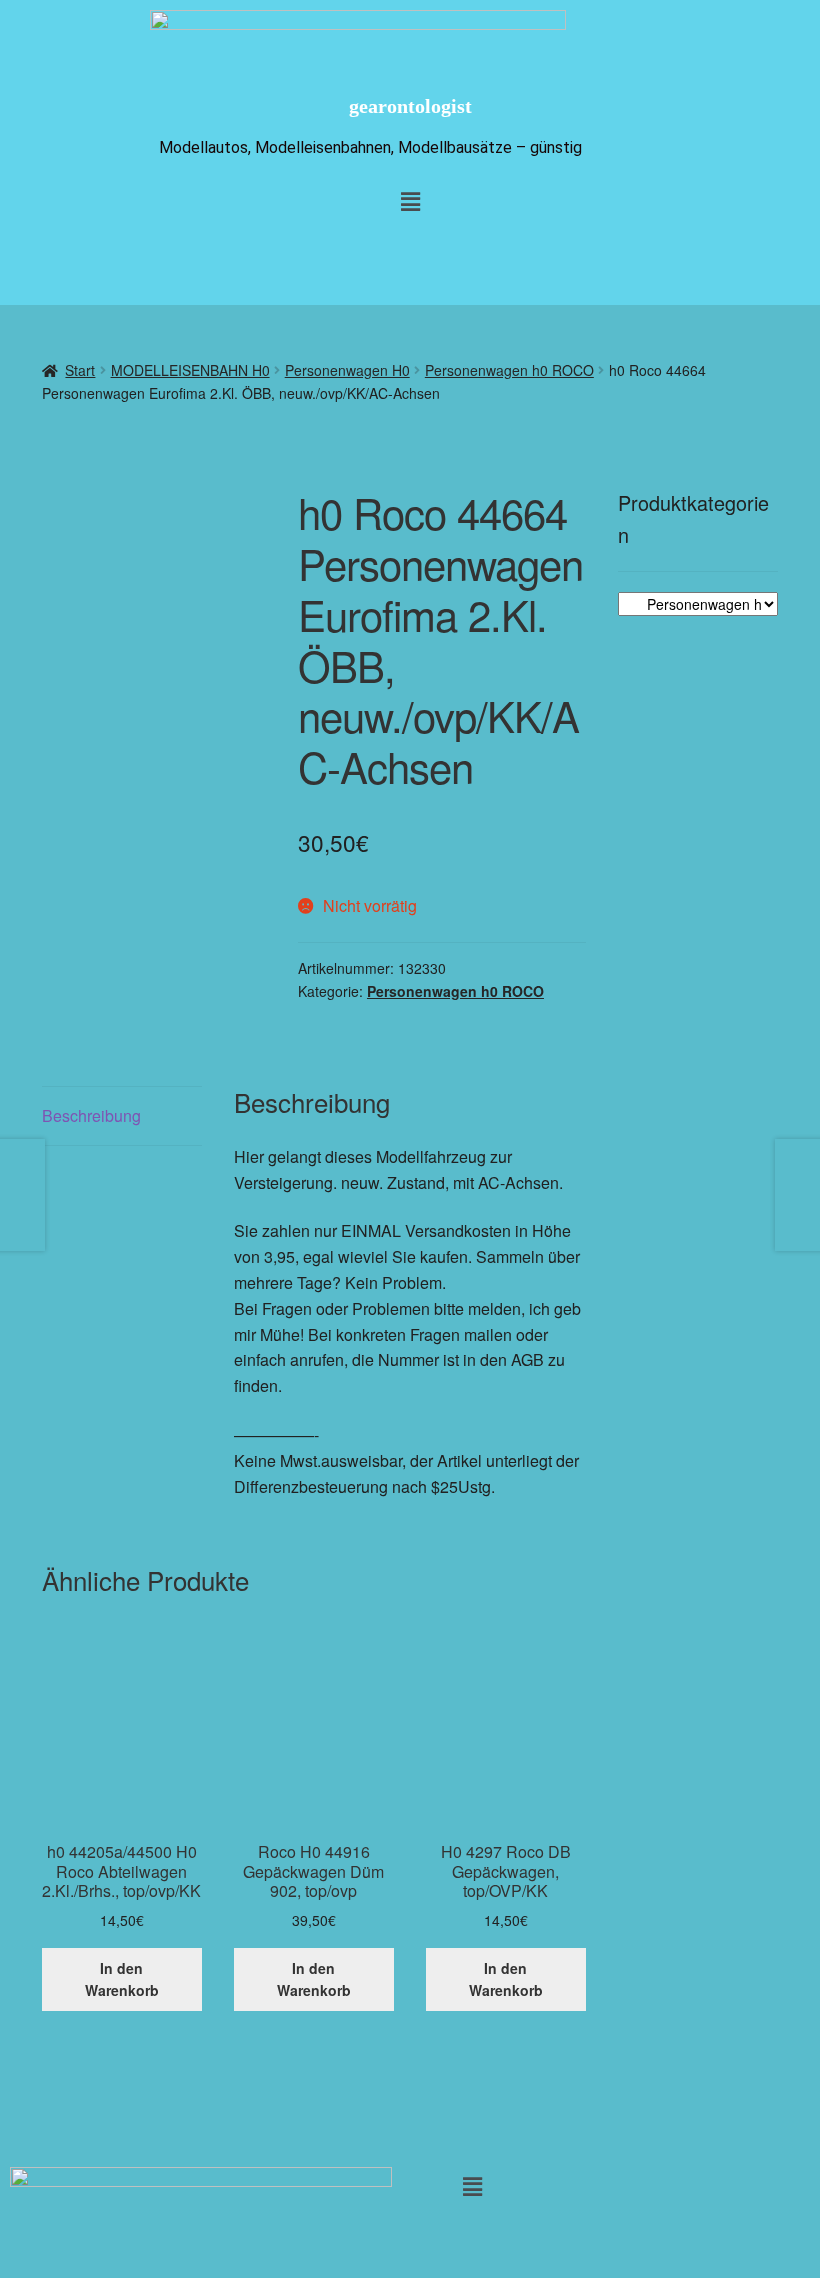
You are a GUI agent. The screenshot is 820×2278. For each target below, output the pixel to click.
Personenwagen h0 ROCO (509, 370)
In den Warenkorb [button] (122, 1979)
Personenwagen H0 (347, 370)
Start (80, 370)
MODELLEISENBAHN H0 (190, 370)
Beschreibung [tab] (91, 1115)
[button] (473, 2186)
